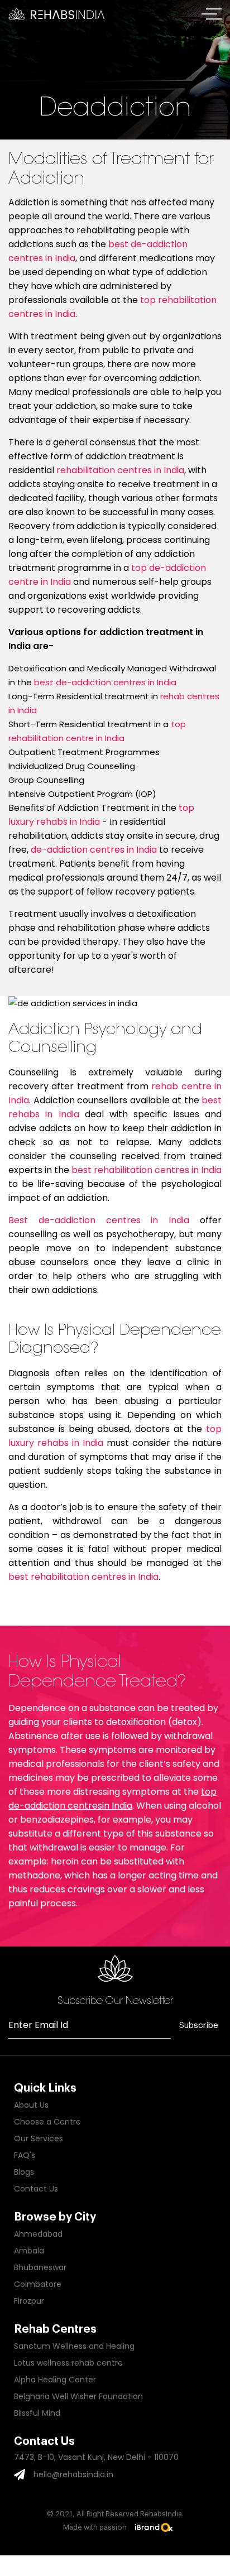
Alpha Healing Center (55, 2380)
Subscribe (199, 2025)
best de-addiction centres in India (105, 682)
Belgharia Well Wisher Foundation (78, 2396)
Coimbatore (38, 2284)
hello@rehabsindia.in (73, 2474)
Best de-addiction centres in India (99, 1220)
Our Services (39, 2138)
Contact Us (36, 2189)
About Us (31, 2105)
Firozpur (29, 2301)
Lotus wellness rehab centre (68, 2363)
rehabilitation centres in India (120, 470)
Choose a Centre (47, 2122)
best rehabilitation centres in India (147, 1170)
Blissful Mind (37, 2413)
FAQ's (25, 2155)
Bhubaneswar (40, 2267)
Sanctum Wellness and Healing (74, 2346)
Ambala (29, 2251)
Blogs (24, 2172)
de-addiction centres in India (94, 850)
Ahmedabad (38, 2234)
